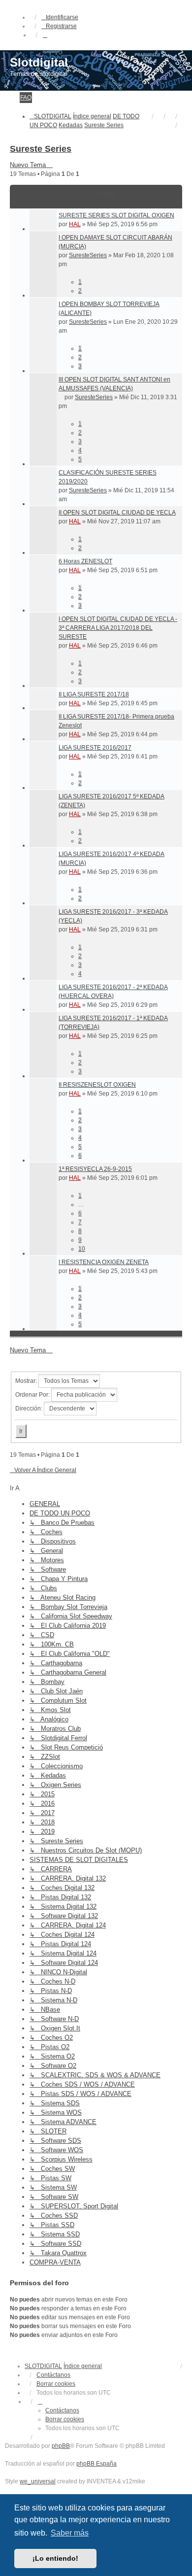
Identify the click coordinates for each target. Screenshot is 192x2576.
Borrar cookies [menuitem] (56, 2384)
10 (82, 1249)
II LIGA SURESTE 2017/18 (94, 694)
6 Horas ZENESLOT (85, 561)
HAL (75, 224)
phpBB (61, 2446)
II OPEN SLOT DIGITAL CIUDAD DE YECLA (117, 513)
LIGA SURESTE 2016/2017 (95, 748)
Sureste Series (41, 149)
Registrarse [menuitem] (61, 26)
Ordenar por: (33, 1395)
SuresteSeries (88, 255)
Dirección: (30, 1408)
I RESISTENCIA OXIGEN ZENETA (104, 1262)
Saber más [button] (70, 2533)
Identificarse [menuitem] (62, 17)
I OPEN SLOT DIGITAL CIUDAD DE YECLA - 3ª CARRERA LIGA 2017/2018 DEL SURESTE (118, 628)
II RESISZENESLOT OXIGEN (97, 1085)
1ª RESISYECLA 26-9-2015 (95, 1169)
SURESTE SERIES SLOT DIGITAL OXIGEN (116, 215)
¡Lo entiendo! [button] (55, 2558)
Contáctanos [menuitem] (53, 2375)
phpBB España (96, 2464)
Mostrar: (27, 1381)
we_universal (38, 2481)
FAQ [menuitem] (26, 98)
